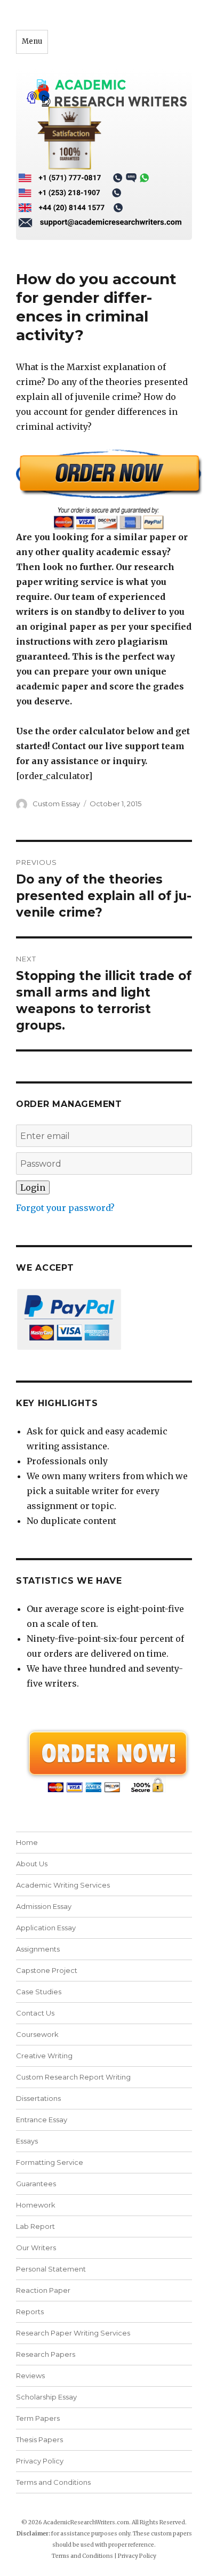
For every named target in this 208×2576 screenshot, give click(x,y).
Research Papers (46, 2354)
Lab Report (35, 2226)
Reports (30, 2312)
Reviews (30, 2376)
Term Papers (38, 2418)
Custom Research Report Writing (73, 2077)
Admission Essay (44, 1906)
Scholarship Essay (49, 2397)
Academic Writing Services (63, 1885)
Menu (32, 41)
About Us (32, 1864)
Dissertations (38, 2098)
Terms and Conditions (53, 2482)
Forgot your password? (65, 1208)
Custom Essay (56, 804)
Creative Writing (44, 2056)
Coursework (37, 2034)
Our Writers (36, 2248)
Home (27, 1842)
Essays (27, 2141)
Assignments (38, 1949)
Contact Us (35, 2013)
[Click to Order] (104, 489)
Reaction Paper (43, 2290)
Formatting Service (50, 2162)
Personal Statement (51, 2269)
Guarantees (36, 2184)
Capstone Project (47, 1970)
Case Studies (39, 1992)
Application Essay (46, 1928)
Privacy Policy (40, 2461)
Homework (36, 2205)
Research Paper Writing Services (73, 2333)
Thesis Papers (39, 2439)
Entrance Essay (42, 2120)
